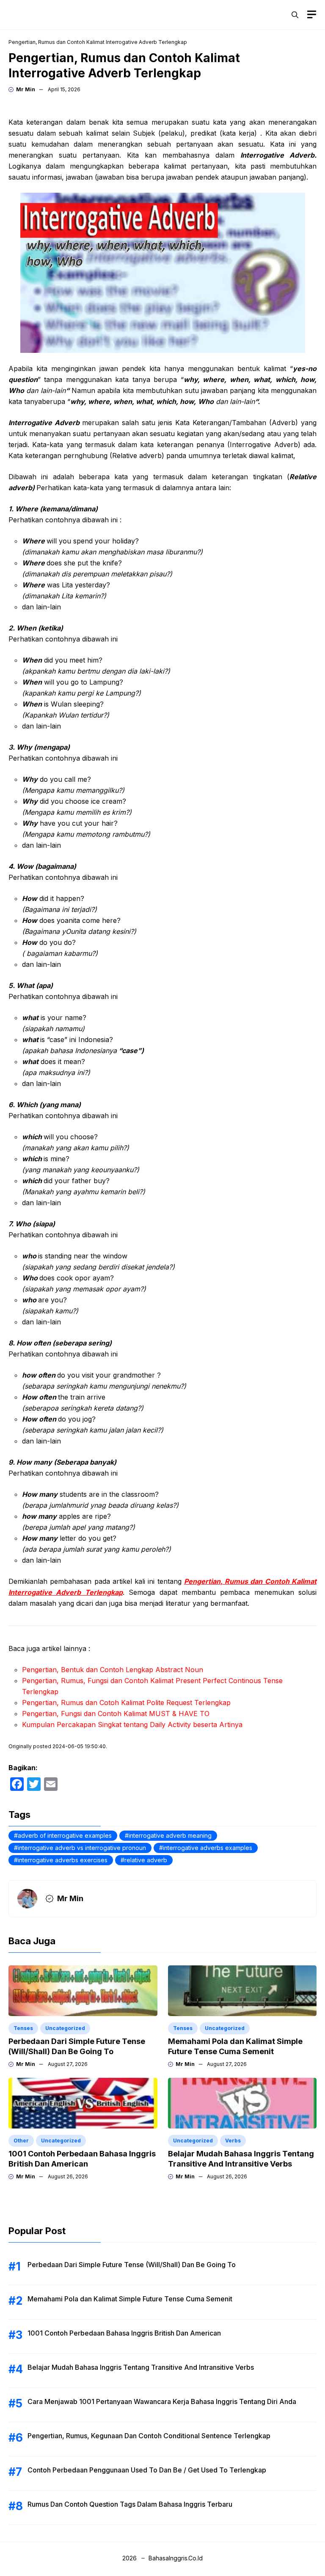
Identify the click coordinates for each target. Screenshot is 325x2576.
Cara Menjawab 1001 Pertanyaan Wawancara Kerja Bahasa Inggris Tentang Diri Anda (162, 2401)
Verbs (233, 2141)
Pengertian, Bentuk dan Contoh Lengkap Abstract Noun (113, 1670)
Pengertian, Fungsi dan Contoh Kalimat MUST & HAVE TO (116, 1714)
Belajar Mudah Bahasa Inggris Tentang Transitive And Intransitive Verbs (141, 2367)
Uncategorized (65, 2028)
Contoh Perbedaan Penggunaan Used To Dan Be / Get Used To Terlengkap (147, 2470)
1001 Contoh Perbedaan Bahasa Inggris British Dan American (124, 2333)
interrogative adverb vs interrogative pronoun (82, 1848)
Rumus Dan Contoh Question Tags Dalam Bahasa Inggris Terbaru (130, 2504)
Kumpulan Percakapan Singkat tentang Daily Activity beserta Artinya (132, 1725)
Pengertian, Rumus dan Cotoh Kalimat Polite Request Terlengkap (126, 1703)
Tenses (23, 2028)
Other (21, 2141)
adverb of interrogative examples (65, 1835)
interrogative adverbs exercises (63, 1860)
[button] (295, 15)
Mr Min (26, 89)
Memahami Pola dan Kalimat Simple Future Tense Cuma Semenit (130, 2299)
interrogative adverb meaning (170, 1835)
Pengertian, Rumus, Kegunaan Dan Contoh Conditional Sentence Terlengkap (149, 2436)
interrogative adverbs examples (208, 1848)
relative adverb (146, 1860)
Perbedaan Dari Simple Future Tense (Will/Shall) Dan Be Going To (132, 2265)
